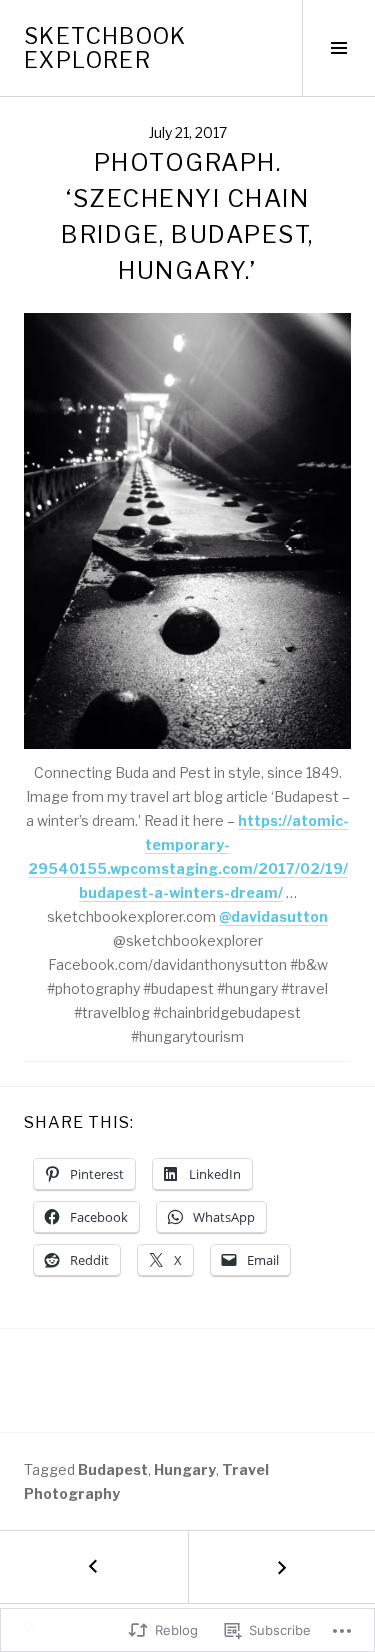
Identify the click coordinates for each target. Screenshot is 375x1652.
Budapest (113, 1469)
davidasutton (273, 916)
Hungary (185, 1469)
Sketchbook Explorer (105, 48)
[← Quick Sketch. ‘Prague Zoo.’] (94, 1567)
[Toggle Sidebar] (338, 48)
